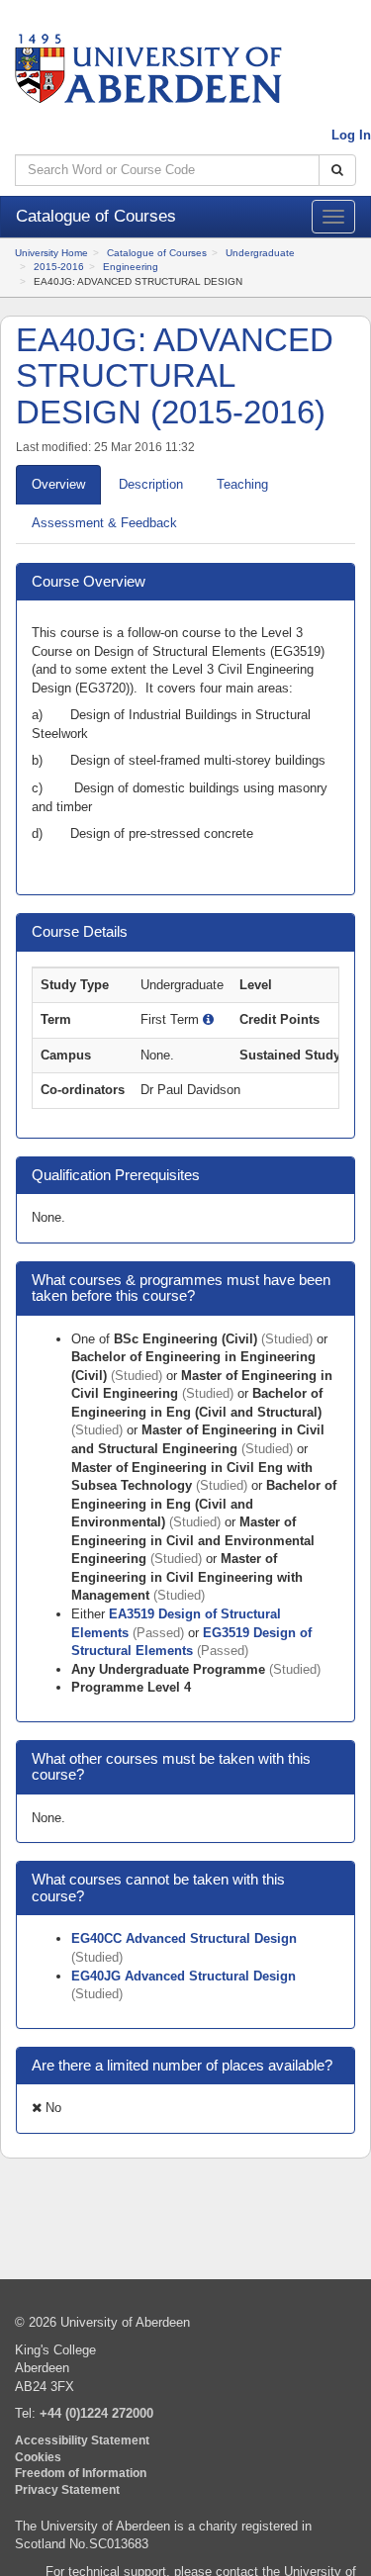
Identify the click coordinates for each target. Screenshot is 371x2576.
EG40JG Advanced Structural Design (184, 1976)
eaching (242, 484)
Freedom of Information (81, 2473)
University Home (51, 253)
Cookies (38, 2457)
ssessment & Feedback (104, 523)
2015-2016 (59, 267)
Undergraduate (260, 253)
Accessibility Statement (82, 2440)
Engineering (131, 267)
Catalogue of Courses (157, 253)
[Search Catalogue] (337, 171)
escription (151, 484)
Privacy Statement (67, 2489)
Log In (351, 135)
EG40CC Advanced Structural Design (184, 1938)
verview (58, 484)
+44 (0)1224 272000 (96, 2413)
